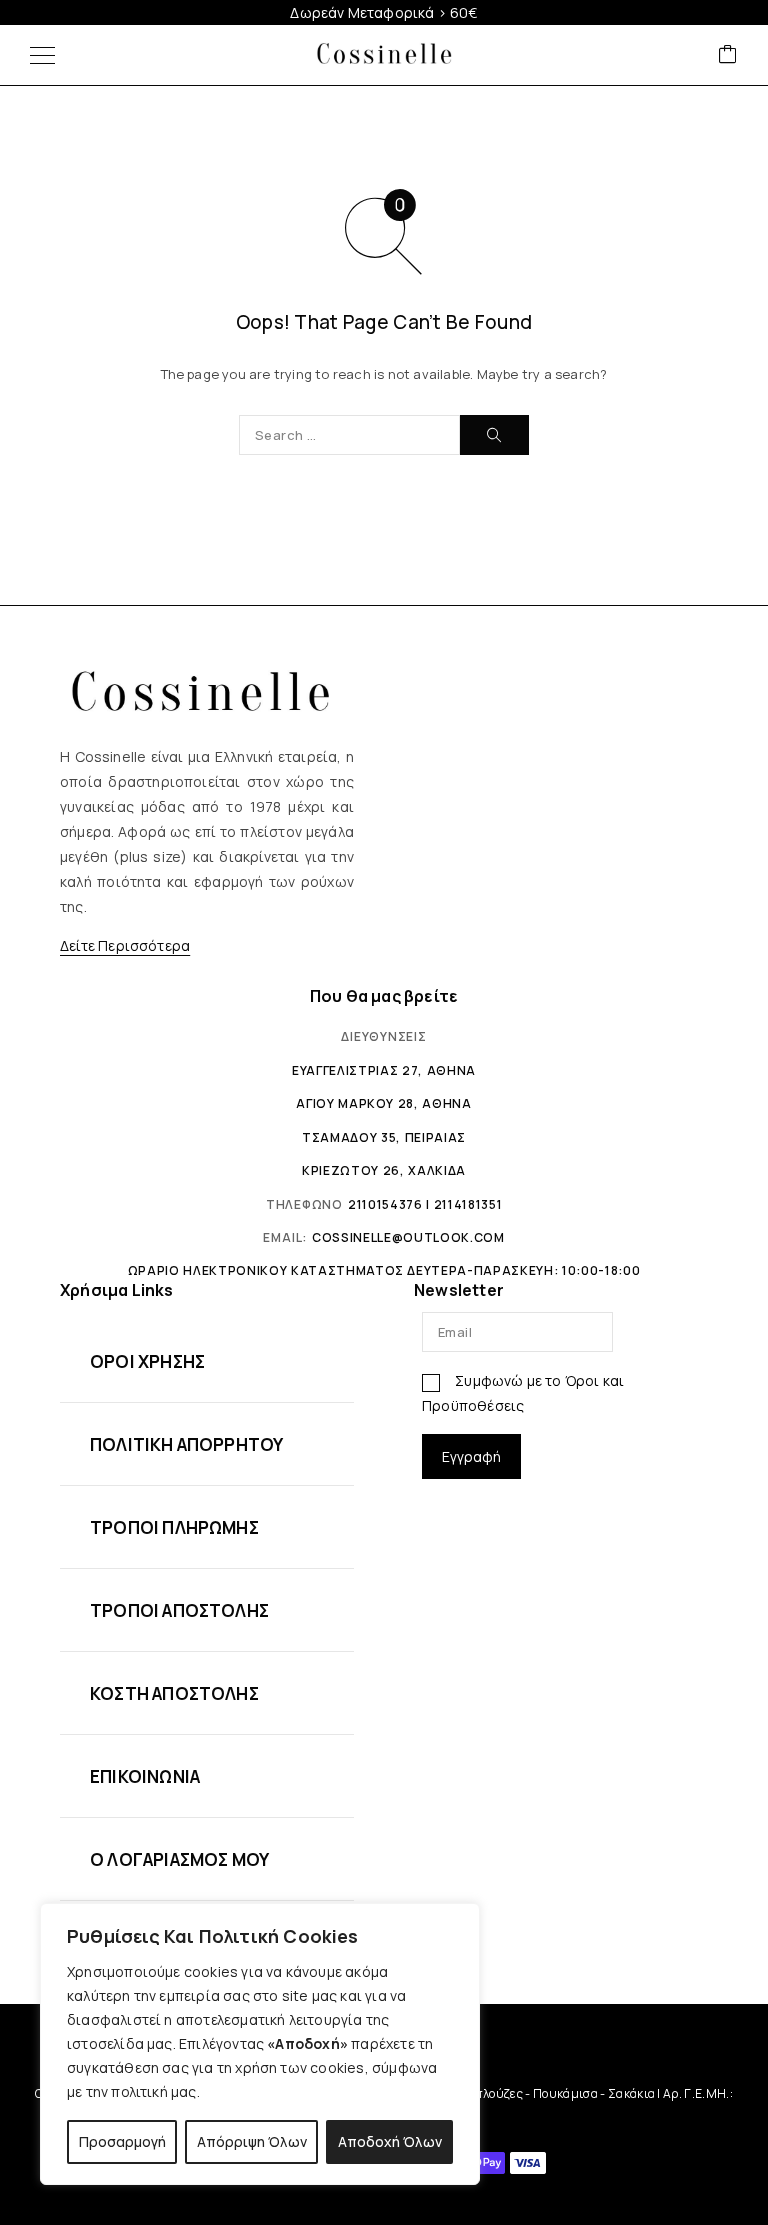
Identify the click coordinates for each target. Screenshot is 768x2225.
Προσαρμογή (122, 2141)
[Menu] (42, 55)
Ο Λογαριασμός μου (179, 1859)
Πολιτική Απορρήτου (186, 1444)
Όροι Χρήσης (147, 1361)
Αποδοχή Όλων (390, 2141)
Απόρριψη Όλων (252, 2141)
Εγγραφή (471, 1456)
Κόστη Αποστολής (174, 1693)
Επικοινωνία (145, 1776)
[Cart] (728, 55)
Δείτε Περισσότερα (125, 945)
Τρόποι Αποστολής (179, 1610)
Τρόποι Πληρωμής (174, 1527)
